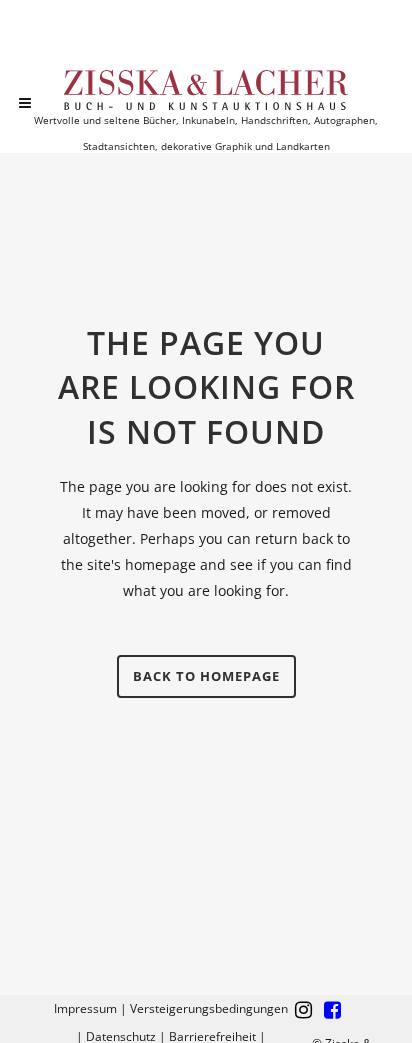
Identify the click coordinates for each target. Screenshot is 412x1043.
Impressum (85, 1008)
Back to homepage (206, 676)
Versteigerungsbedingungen (209, 1008)
